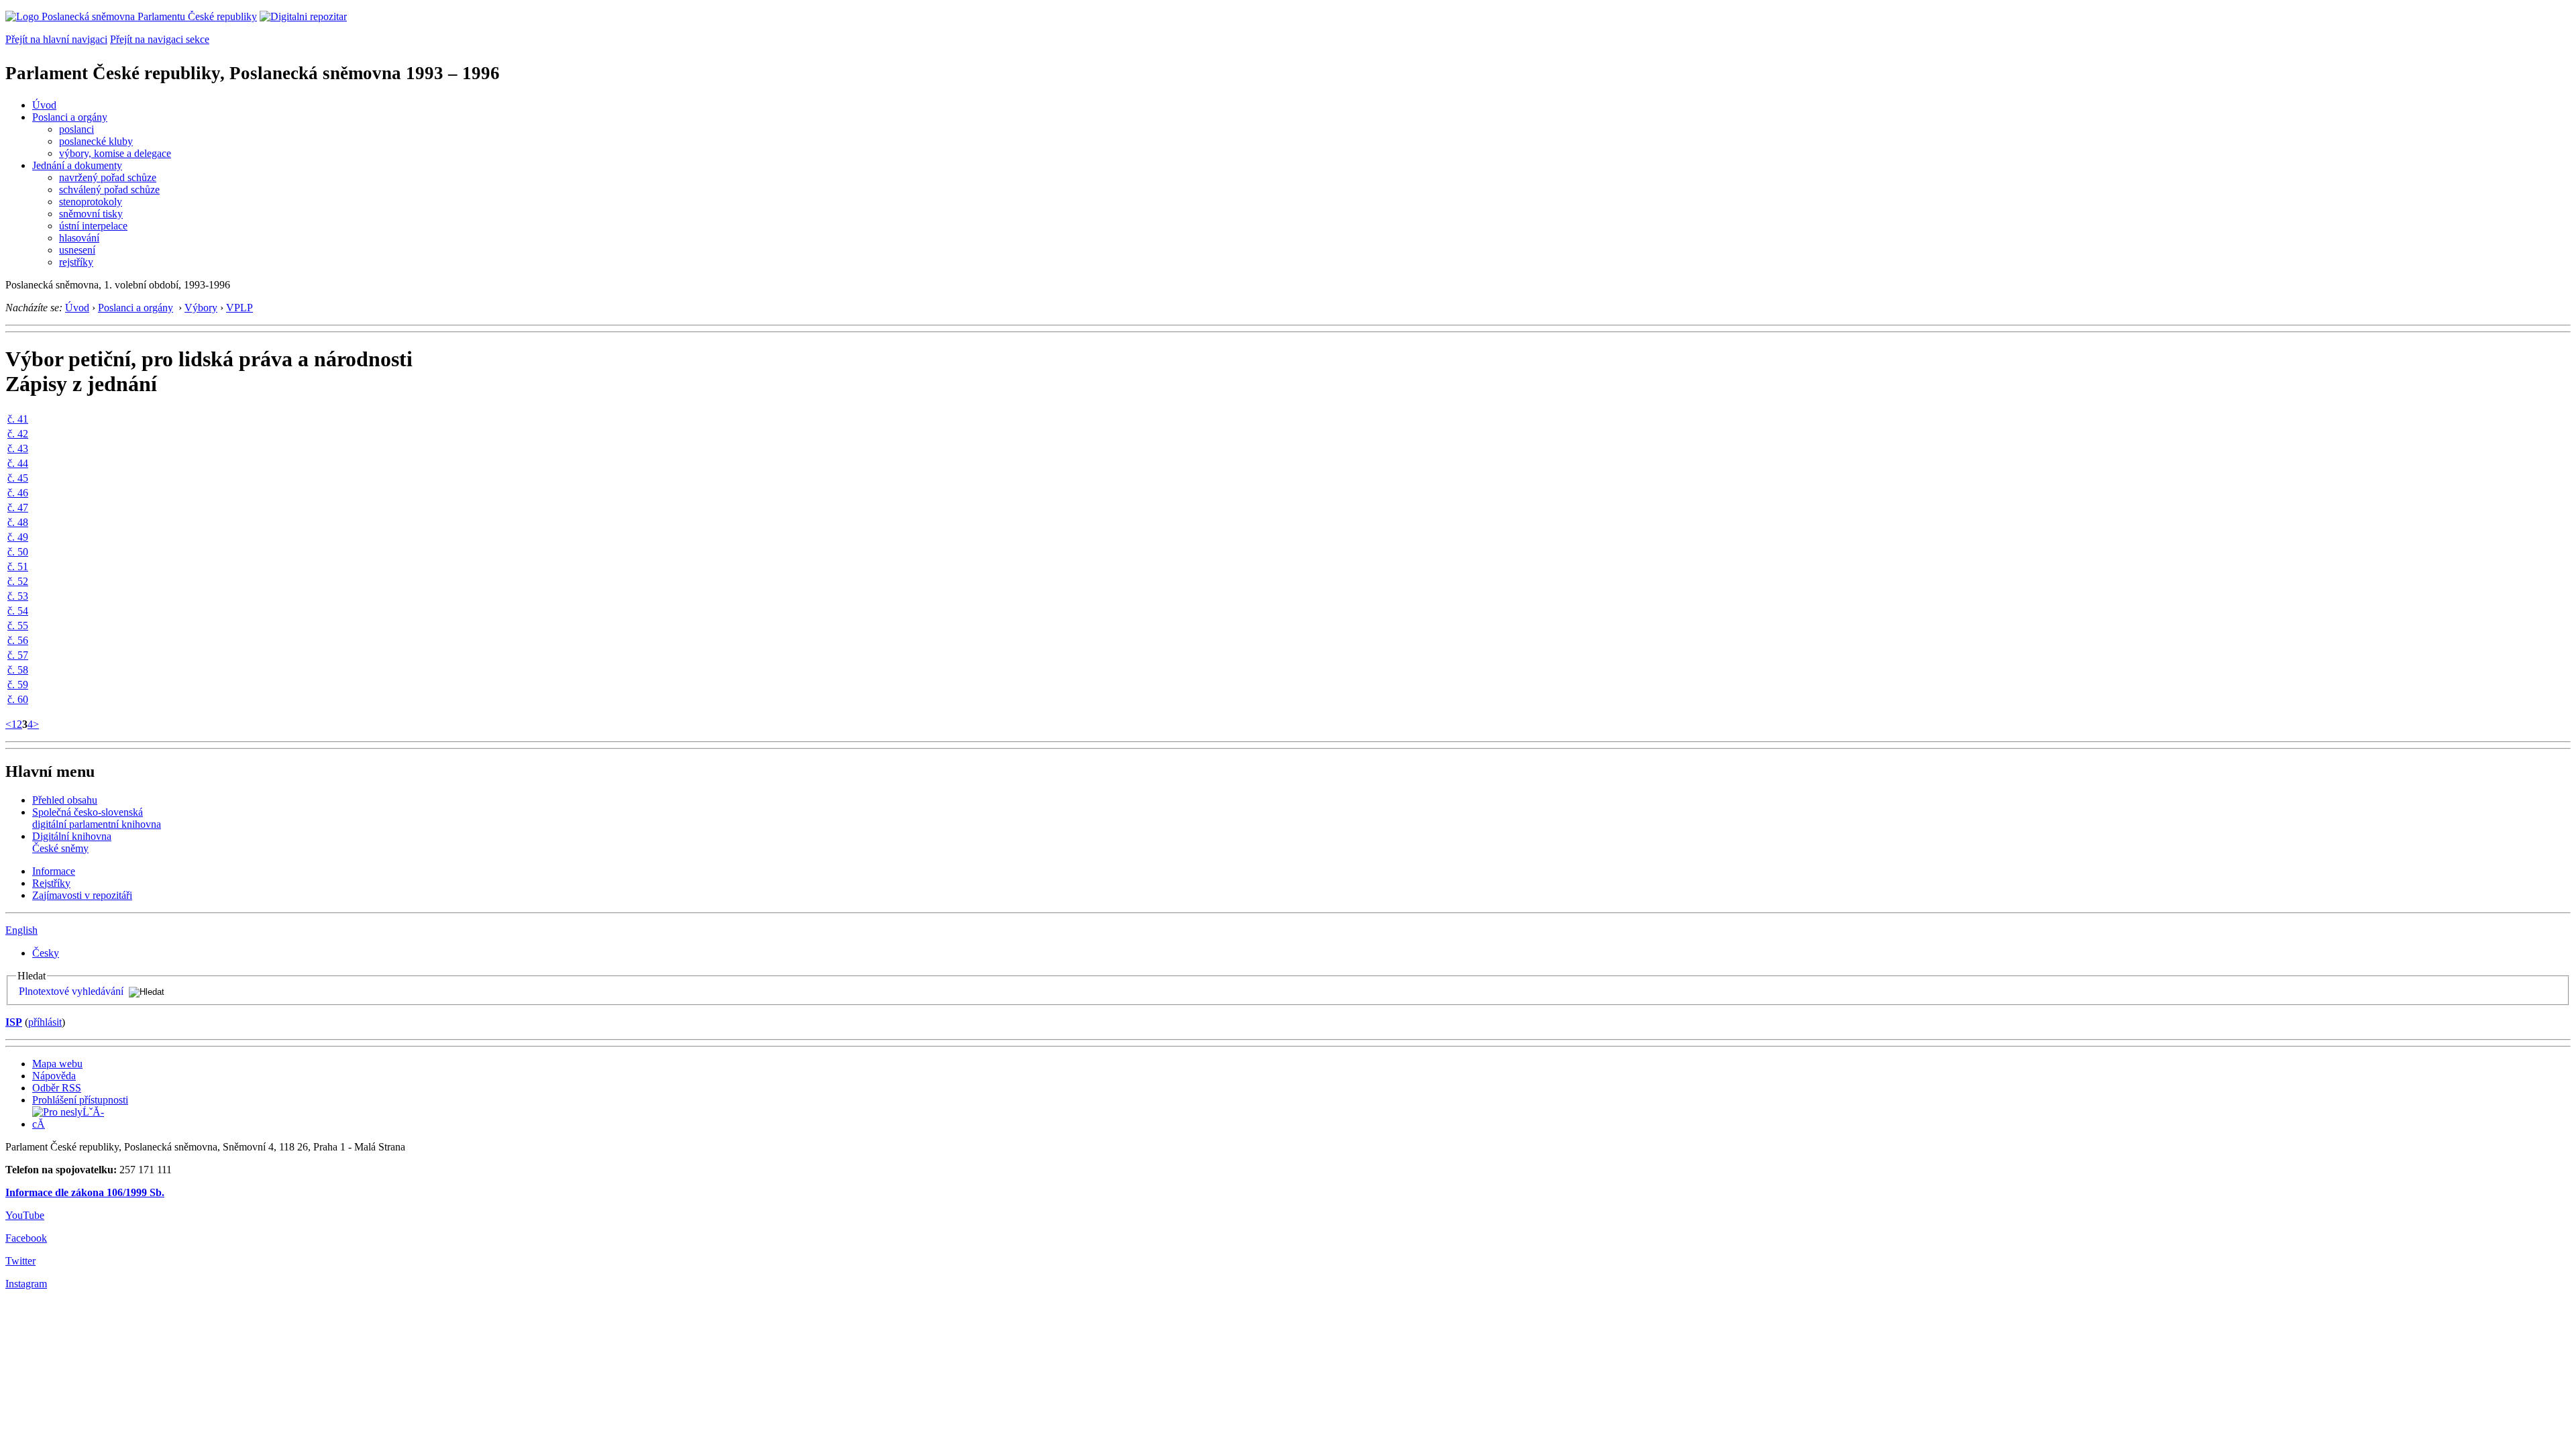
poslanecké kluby (96, 141)
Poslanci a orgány (70, 117)
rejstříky (76, 262)
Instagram (26, 1284)
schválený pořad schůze (109, 190)
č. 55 (18, 626)
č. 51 (18, 567)
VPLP (239, 308)
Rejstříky (51, 883)
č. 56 (18, 640)
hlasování (79, 238)
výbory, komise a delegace (115, 153)
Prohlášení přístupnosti (80, 1100)
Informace (54, 871)
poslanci (76, 129)
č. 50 (18, 552)
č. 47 (18, 507)
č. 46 (18, 493)
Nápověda (54, 1076)
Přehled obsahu (65, 800)
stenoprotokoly (91, 202)
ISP (14, 1022)
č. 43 (18, 448)
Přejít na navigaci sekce (160, 39)
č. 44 (18, 463)
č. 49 (18, 537)
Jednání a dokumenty (77, 165)
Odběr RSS (57, 1088)
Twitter (20, 1261)
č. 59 (18, 685)
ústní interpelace (93, 226)
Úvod (44, 105)
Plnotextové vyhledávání (71, 991)
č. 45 (18, 478)
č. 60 (18, 699)
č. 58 (18, 670)
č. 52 (18, 581)
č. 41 (18, 419)
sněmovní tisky (91, 214)
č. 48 (18, 522)
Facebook (26, 1238)
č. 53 (18, 596)
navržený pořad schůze (108, 177)
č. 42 (18, 434)
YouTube (25, 1215)
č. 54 (18, 611)
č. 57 (18, 655)
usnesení (77, 250)
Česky (46, 953)
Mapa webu (57, 1064)
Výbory (201, 308)
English (21, 930)
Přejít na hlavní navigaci (56, 39)
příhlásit (45, 1022)
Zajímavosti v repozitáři (82, 895)
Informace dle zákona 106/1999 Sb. (85, 1192)
